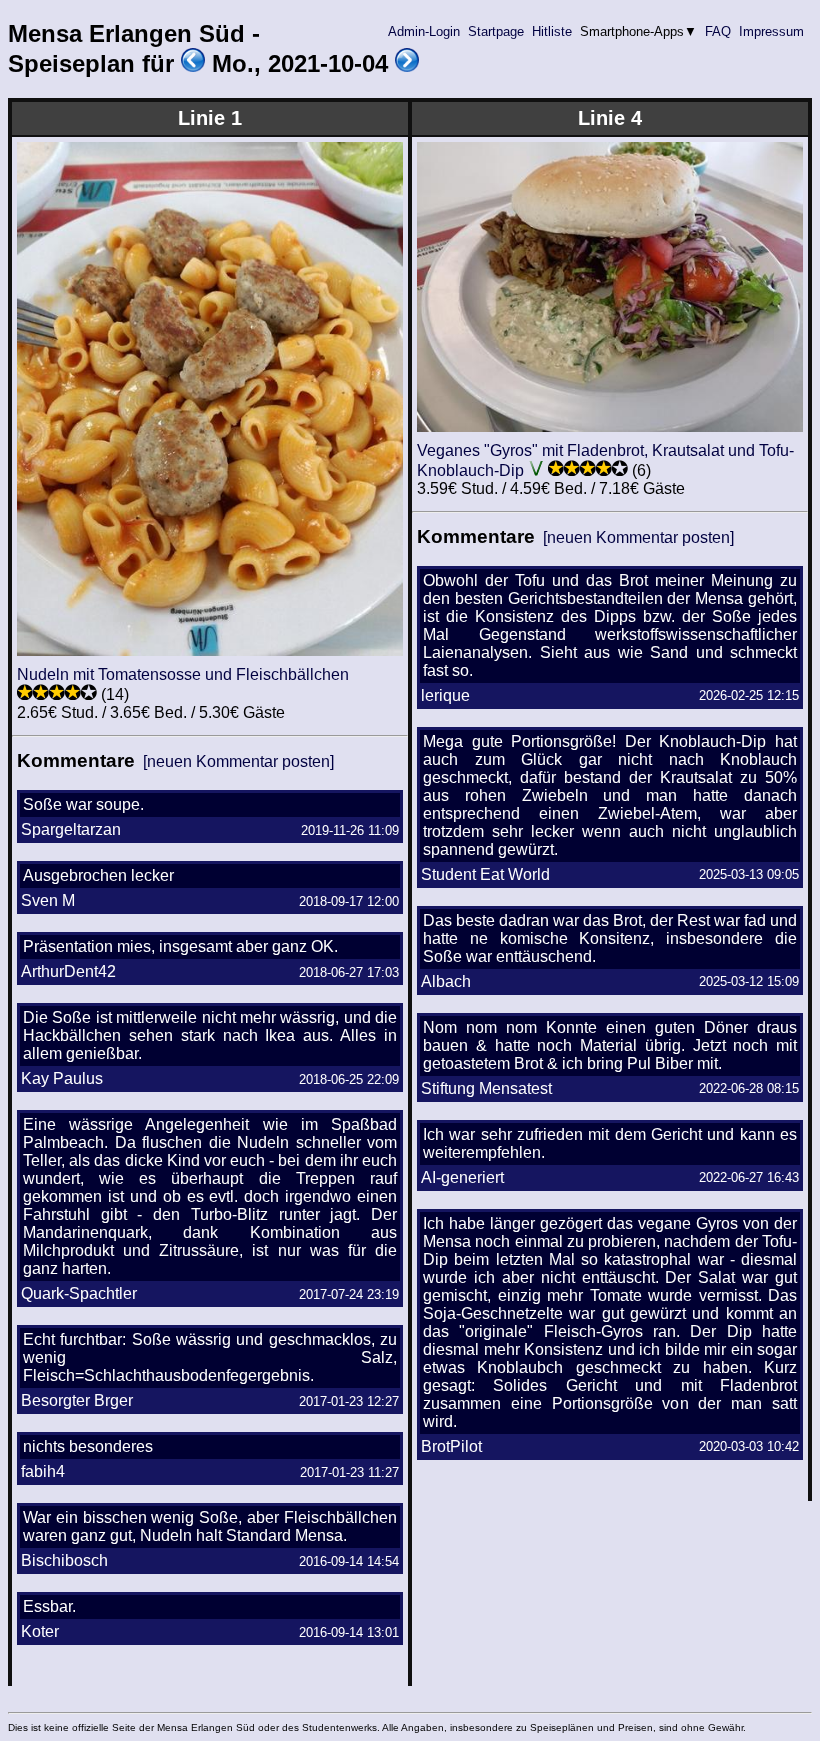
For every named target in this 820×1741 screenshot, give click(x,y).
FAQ (718, 31)
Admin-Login (424, 31)
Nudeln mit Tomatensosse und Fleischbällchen (183, 674)
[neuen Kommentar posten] (238, 761)
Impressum (771, 31)
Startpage (496, 31)
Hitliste (552, 31)
